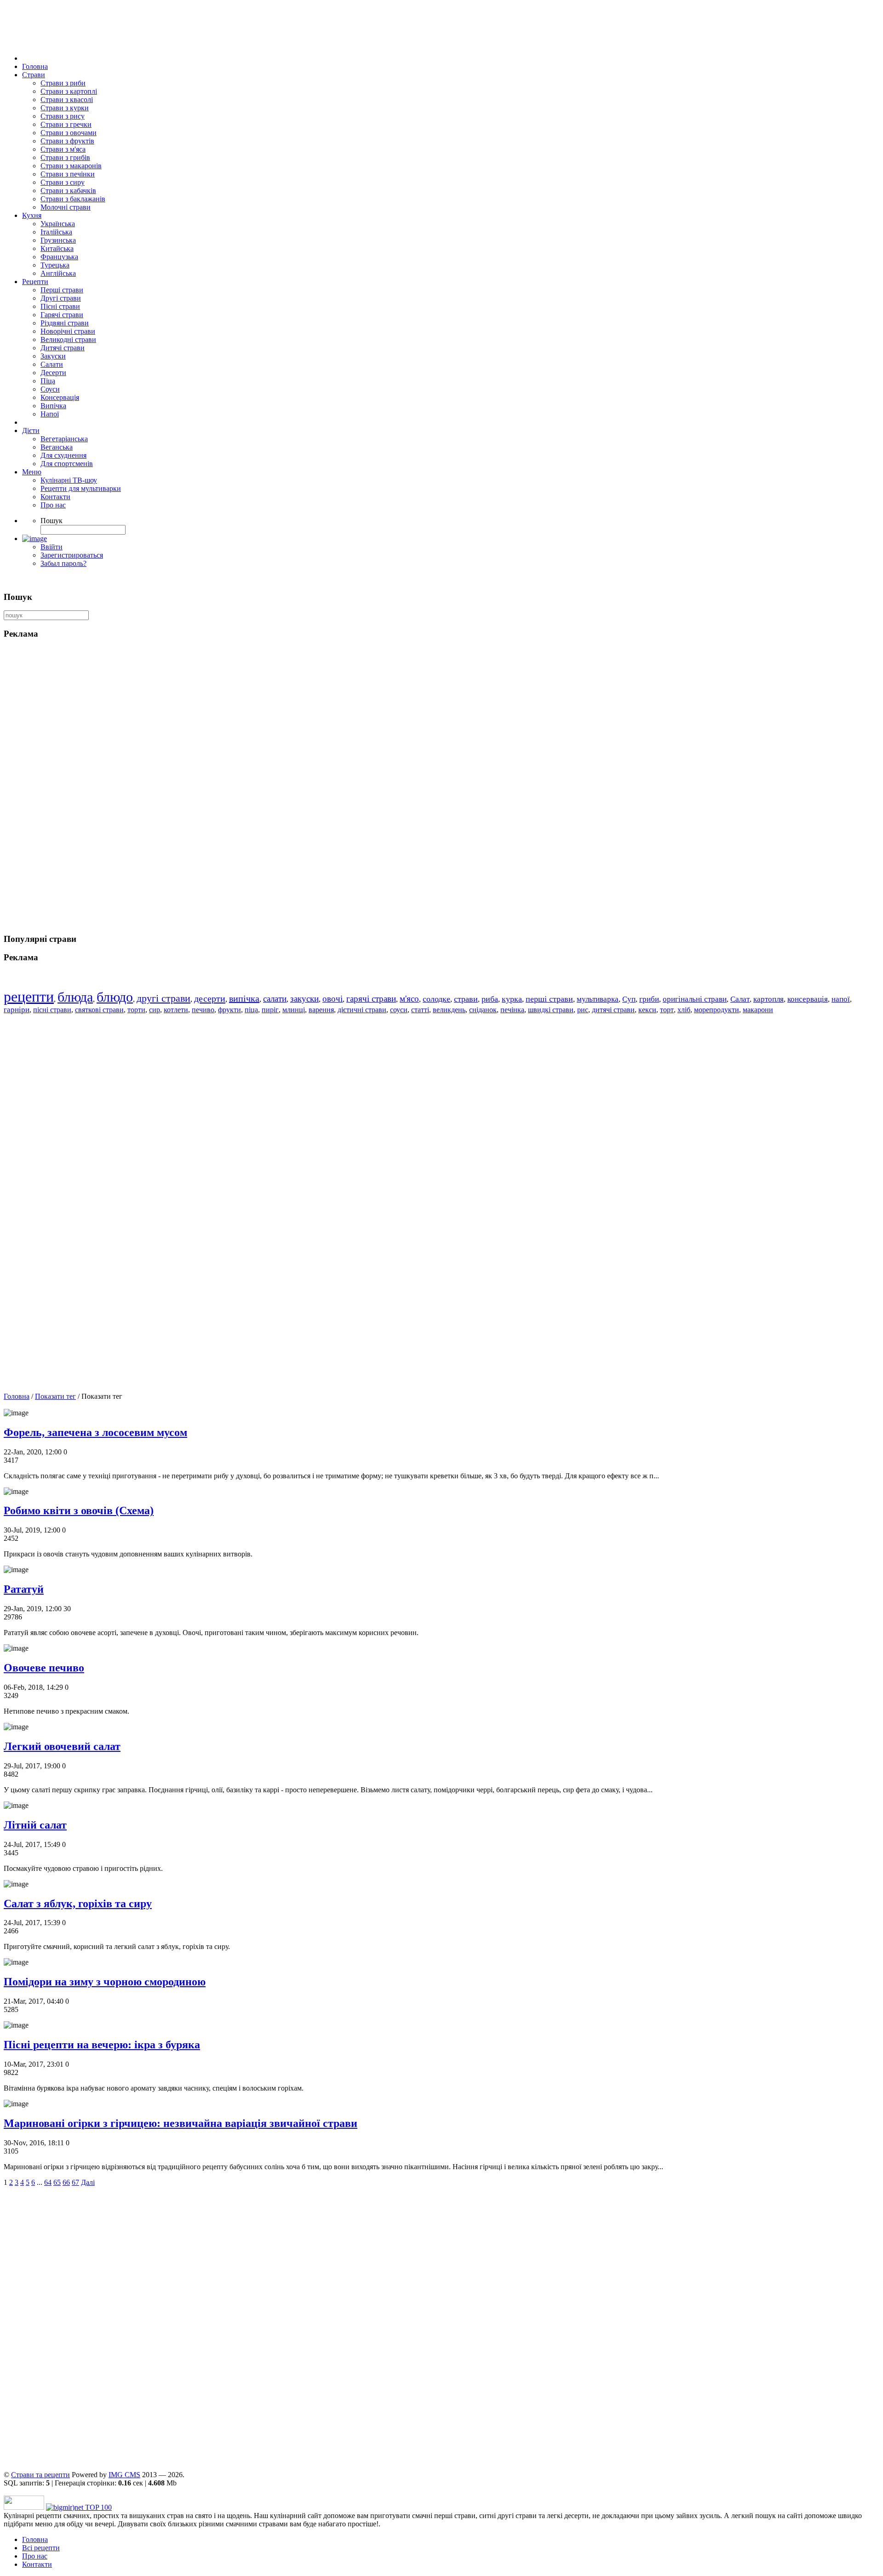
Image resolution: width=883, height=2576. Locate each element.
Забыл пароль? (63, 563)
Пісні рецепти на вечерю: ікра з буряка (102, 2045)
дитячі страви (613, 1010)
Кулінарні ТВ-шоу (69, 480)
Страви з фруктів (67, 141)
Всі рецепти (41, 2548)
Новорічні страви (68, 331)
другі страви (163, 998)
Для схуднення (63, 455)
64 (48, 2182)
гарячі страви (371, 999)
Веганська (57, 447)
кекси (647, 1010)
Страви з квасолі (67, 100)
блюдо (115, 997)
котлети (176, 1010)
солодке (436, 999)
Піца (48, 381)
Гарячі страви (62, 315)
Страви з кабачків (68, 191)
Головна (35, 66)
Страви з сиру (63, 182)
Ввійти (52, 547)
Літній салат (35, 1825)
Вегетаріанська (64, 439)
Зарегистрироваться (72, 555)
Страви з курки (65, 108)
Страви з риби (63, 83)
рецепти (29, 997)
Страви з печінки (68, 174)
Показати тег (55, 1396)
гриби (649, 999)
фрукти (229, 1010)
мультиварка (598, 999)
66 (66, 2182)
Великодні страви (68, 339)
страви (466, 999)
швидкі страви (551, 1010)
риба (490, 999)
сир (155, 1010)
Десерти (53, 373)
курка (512, 999)
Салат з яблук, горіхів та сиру (78, 1904)
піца (251, 1010)
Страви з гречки (66, 124)
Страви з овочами (69, 133)
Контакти (55, 497)
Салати (52, 364)
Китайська (57, 248)
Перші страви (62, 290)
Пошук (52, 521)
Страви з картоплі (69, 91)
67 (75, 2182)
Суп (629, 999)
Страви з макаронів (71, 166)
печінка (512, 1010)
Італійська (56, 232)
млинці (294, 1010)
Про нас (53, 505)
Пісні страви (60, 306)
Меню (32, 472)
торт (667, 1010)
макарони (758, 1010)
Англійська (58, 273)
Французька (59, 257)
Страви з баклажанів (73, 199)
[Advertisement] (280, 2333)
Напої (50, 414)
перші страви (549, 999)
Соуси (50, 389)
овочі (333, 999)
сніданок (483, 1010)
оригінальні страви (695, 999)
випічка (244, 998)
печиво (203, 1010)
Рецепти (35, 282)
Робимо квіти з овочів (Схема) (79, 1510)
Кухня (32, 215)
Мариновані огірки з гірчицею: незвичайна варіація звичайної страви (181, 2123)
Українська (58, 224)
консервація (808, 999)
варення (321, 1010)
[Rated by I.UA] (24, 2507)
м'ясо (409, 999)
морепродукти (717, 1010)
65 (57, 2182)
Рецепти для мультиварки (81, 488)
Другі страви (61, 298)
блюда (75, 997)
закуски (304, 999)
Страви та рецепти (40, 2475)
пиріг (270, 1010)
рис (583, 1010)
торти (136, 1010)
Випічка (53, 406)
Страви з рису (63, 116)
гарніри (17, 1010)
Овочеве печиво (44, 1668)
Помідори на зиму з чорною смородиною (105, 1982)
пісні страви (52, 1010)
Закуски (53, 356)
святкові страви (99, 1010)
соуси (399, 1010)
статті (420, 1010)
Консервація (60, 397)
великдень (449, 1010)
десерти (210, 998)
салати (275, 999)
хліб (684, 1010)
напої (841, 999)
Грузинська (58, 240)
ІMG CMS (124, 2475)
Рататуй (24, 1589)
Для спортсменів (67, 464)
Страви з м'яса (63, 149)
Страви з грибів (65, 157)
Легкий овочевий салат (62, 1746)
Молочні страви (66, 207)
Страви (34, 75)
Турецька (55, 265)
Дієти (31, 430)
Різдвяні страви (65, 323)
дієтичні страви (362, 1010)
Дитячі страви (63, 348)
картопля (768, 999)
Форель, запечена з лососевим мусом (95, 1432)
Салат (740, 999)
